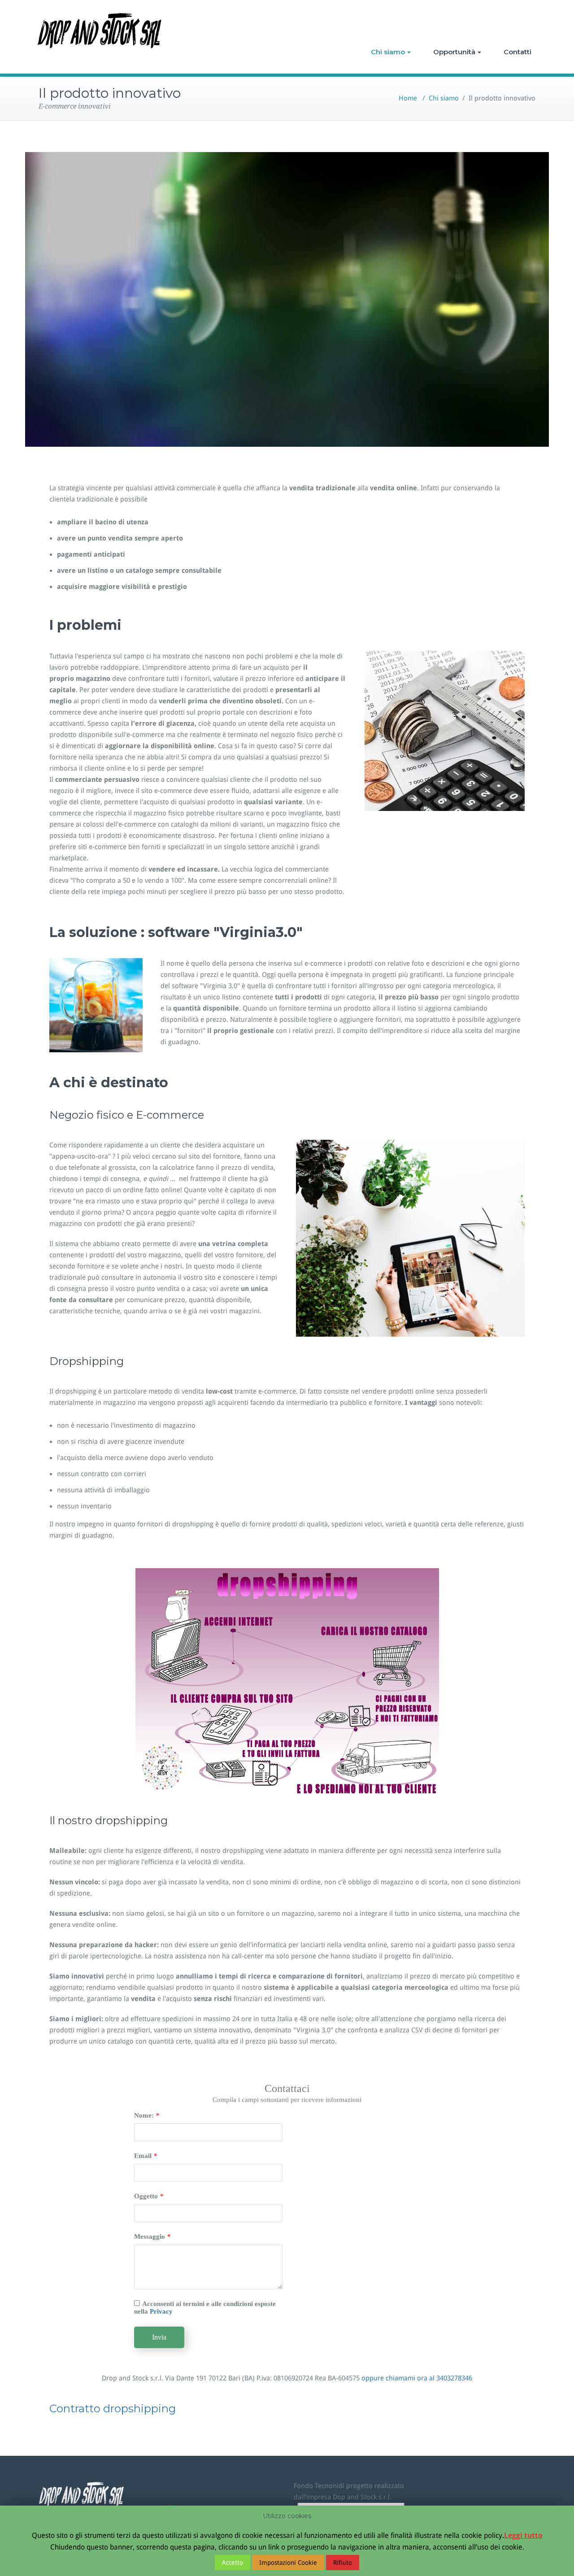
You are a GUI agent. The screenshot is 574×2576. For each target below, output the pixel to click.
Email (143, 2156)
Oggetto (146, 2196)
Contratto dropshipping (113, 2408)
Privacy (161, 2311)
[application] (287, 299)
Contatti (517, 52)
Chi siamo (388, 52)
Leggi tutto (523, 2535)
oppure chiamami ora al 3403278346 (417, 2378)
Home (408, 98)
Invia (159, 2337)
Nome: (144, 2115)
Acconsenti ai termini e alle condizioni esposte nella (205, 2308)
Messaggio (150, 2236)
